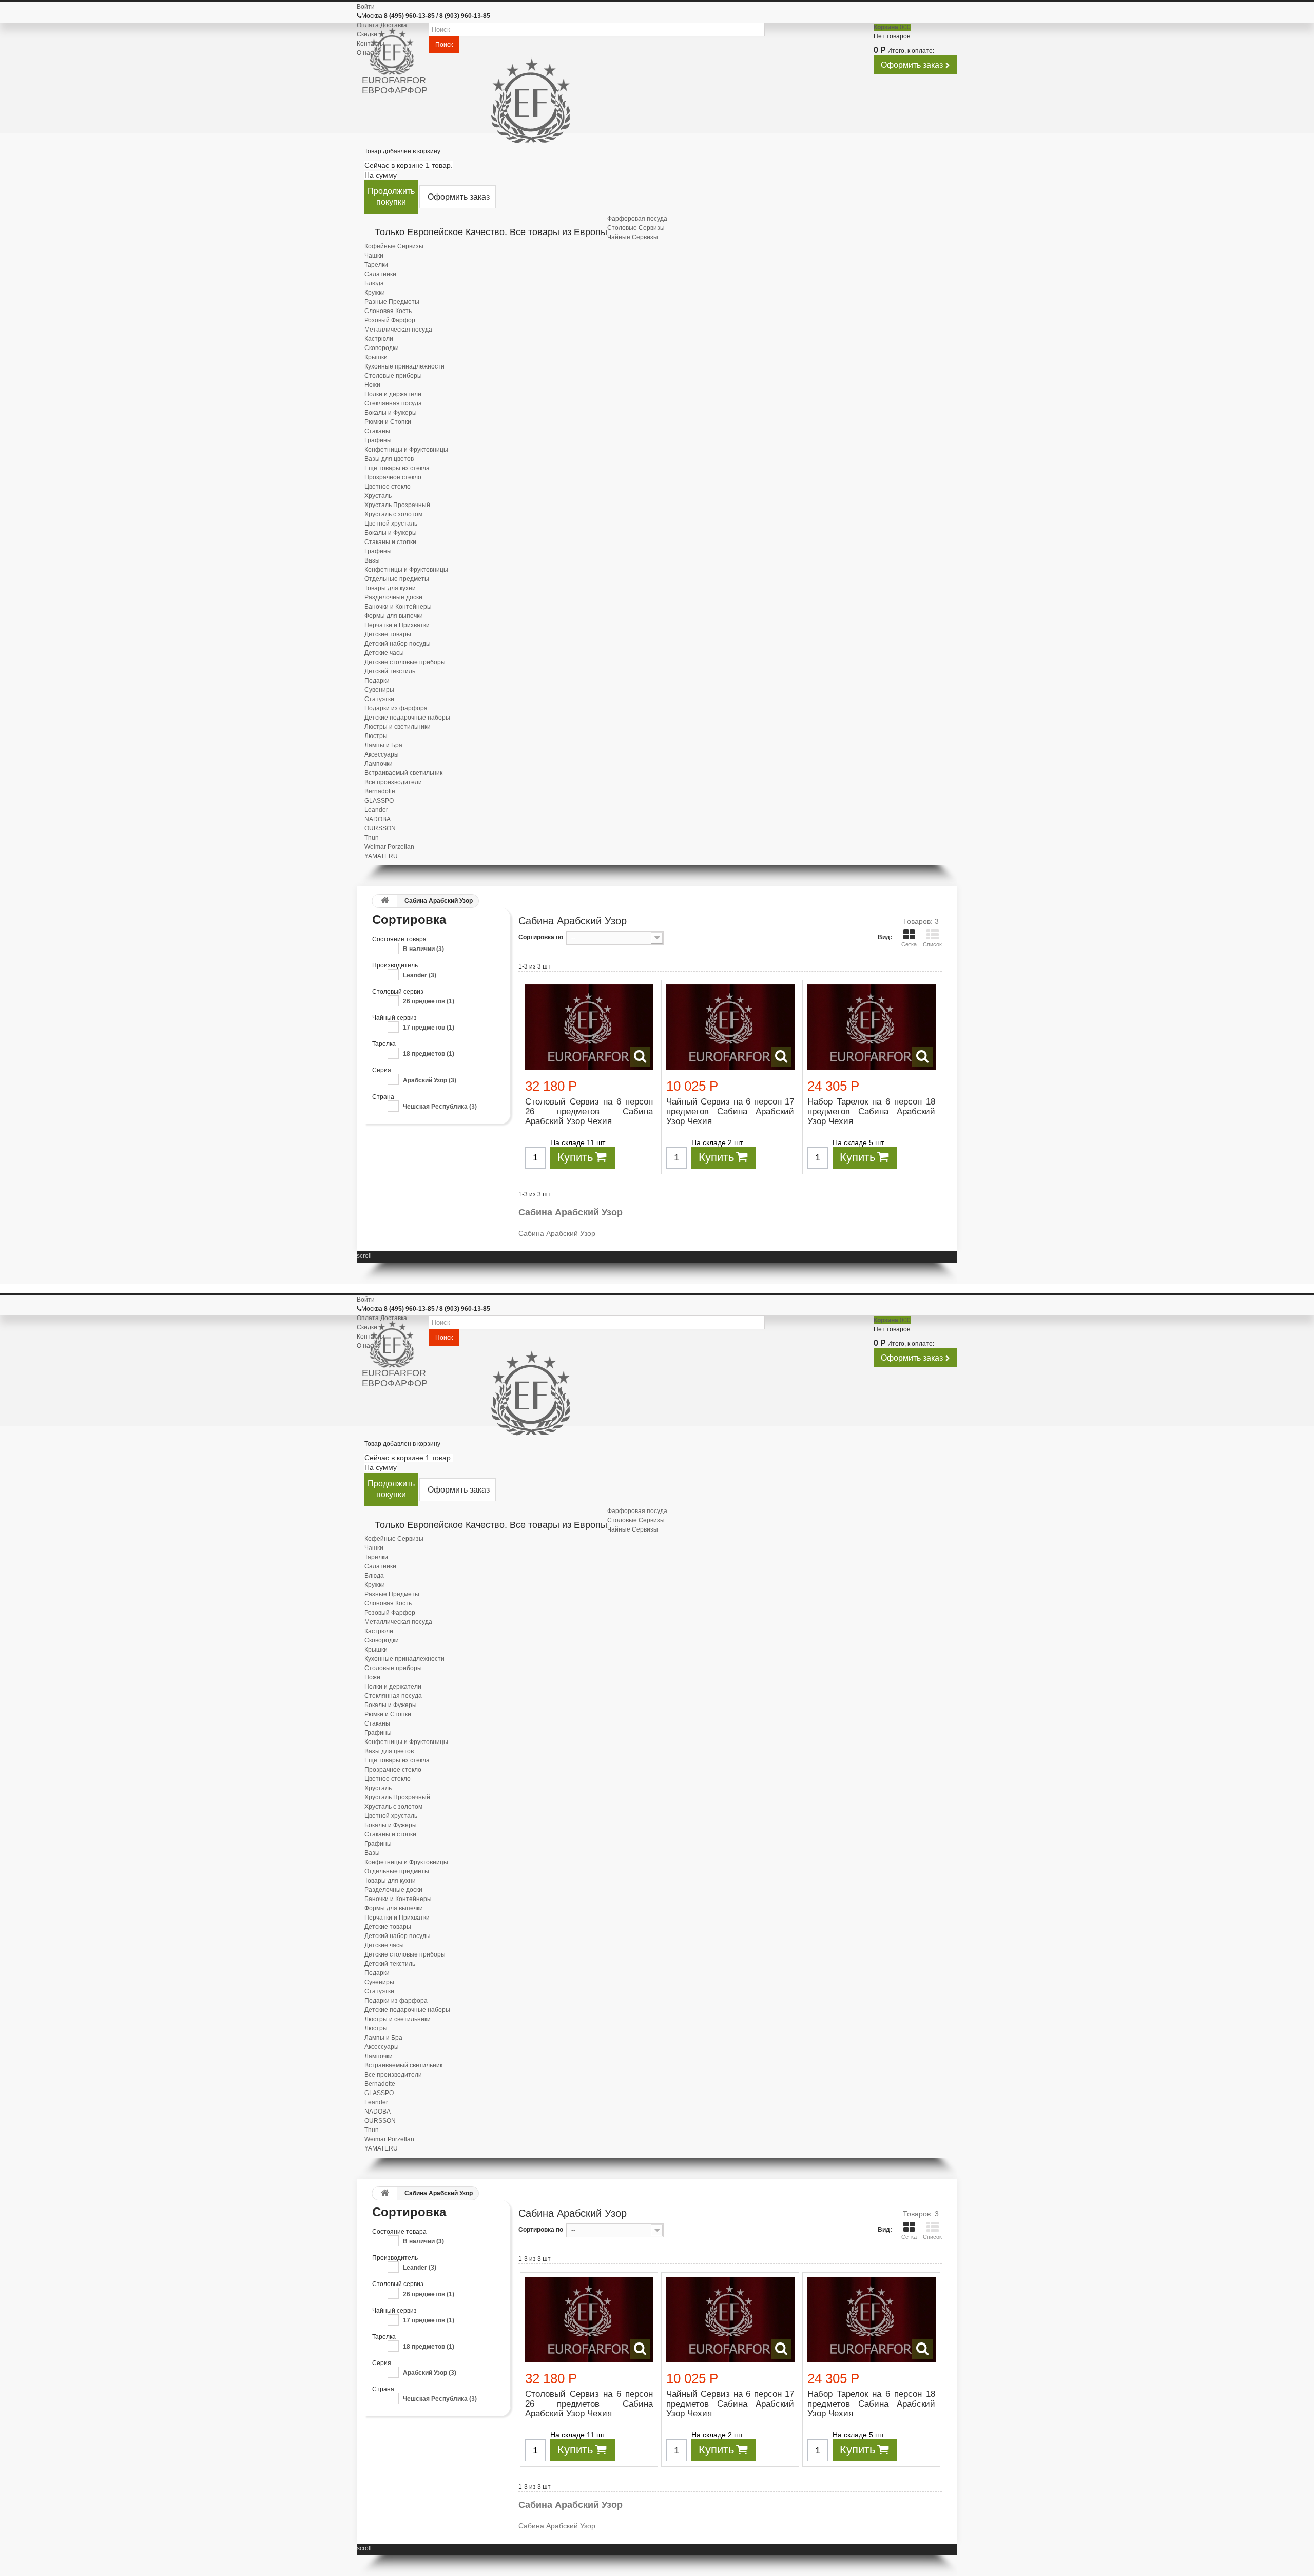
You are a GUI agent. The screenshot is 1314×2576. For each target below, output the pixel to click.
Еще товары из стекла (397, 468)
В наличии (423, 949)
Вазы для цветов (389, 459)
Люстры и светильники (398, 727)
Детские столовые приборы (405, 662)
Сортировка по (541, 937)
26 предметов (429, 1001)
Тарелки (376, 265)
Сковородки (382, 348)
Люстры (376, 736)
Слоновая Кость (388, 311)
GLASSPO (379, 801)
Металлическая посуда (398, 330)
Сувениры (379, 690)
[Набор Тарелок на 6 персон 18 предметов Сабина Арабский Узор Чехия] (872, 1027)
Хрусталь (378, 496)
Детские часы (384, 653)
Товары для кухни (390, 588)
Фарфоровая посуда (637, 219)
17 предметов (429, 1028)
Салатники (380, 274)
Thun (372, 838)
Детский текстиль (390, 671)
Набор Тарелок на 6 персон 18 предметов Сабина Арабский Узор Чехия (871, 1111)
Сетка (909, 944)
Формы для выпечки (394, 616)
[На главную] (382, 901)
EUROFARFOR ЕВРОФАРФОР (395, 85)
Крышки (376, 357)
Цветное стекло (388, 487)
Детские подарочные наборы (407, 718)
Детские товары (388, 634)
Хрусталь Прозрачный (397, 505)
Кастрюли (379, 339)
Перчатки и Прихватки (397, 625)
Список (932, 944)
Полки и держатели (393, 394)
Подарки (377, 681)
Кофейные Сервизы (394, 246)
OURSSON (380, 828)
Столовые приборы (393, 376)
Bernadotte (380, 791)
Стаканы (377, 431)
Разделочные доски (393, 597)
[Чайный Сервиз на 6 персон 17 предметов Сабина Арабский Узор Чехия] (730, 1027)
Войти (366, 7)
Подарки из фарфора (396, 708)
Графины (378, 440)
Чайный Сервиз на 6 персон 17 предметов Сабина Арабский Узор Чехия (730, 1111)
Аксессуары (382, 754)
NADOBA (378, 819)
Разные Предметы (392, 302)
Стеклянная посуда (393, 403)
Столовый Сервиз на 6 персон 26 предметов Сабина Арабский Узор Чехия (589, 1111)
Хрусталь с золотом (393, 514)
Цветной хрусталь (391, 524)
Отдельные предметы (397, 579)
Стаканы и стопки (390, 542)
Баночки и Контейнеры (398, 607)
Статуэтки (379, 699)
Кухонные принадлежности (404, 366)
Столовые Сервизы (636, 228)
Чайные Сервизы (633, 237)
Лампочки (379, 764)
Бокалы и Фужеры (391, 413)
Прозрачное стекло (393, 477)
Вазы (372, 560)
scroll (364, 1256)
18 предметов (429, 1054)
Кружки (375, 293)
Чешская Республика (440, 1107)
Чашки (374, 256)
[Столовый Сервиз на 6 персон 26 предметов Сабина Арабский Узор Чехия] (589, 1027)
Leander (376, 810)
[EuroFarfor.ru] (395, 52)
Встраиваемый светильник (403, 773)
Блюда (374, 283)
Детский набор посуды (398, 644)
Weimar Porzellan (389, 847)
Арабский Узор (430, 1080)
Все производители (393, 782)
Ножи (372, 385)
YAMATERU (381, 856)
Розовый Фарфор (390, 320)
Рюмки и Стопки (388, 422)
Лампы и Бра (383, 745)
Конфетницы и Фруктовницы (406, 450)
